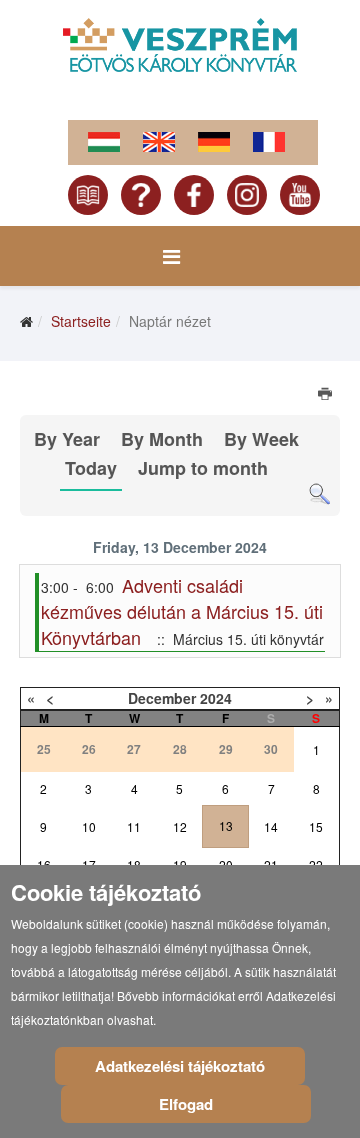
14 (271, 826)
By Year (67, 439)
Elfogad (186, 1104)
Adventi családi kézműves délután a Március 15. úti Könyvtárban (182, 611)
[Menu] (171, 256)
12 (180, 826)
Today (91, 468)
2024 (216, 698)
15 (316, 826)
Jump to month (203, 468)
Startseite (81, 321)
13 (226, 825)
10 (89, 826)
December (162, 698)
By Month (162, 439)
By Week (261, 439)
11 (134, 826)
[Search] (319, 494)
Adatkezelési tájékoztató (180, 1066)
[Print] (326, 396)
